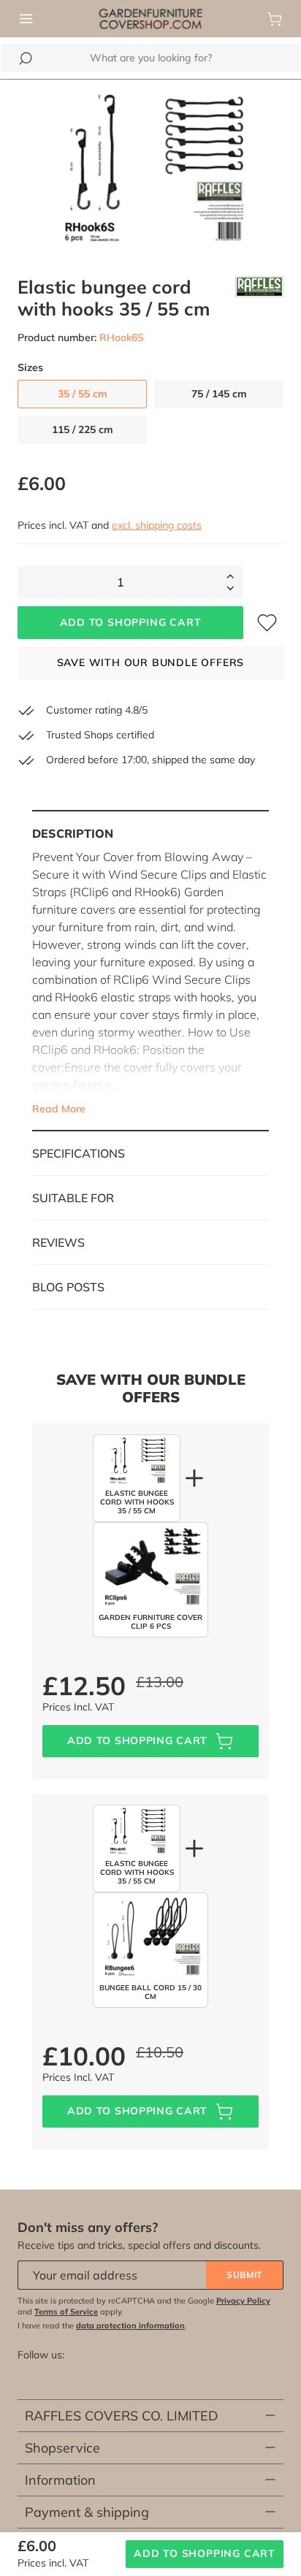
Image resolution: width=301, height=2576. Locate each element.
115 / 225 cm (83, 429)
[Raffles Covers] (259, 298)
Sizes (30, 368)
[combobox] (150, 58)
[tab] (150, 971)
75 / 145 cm (219, 394)
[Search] (26, 58)
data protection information (130, 2325)
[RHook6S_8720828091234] (150, 169)
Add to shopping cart (131, 622)
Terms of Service (66, 2312)
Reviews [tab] (58, 1242)
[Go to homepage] (150, 18)
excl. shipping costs (157, 525)
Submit (244, 2275)
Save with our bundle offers (151, 662)
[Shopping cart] (275, 19)
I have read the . (102, 2325)
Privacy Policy (243, 2301)
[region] (150, 169)
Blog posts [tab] (68, 1287)
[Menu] (26, 19)
